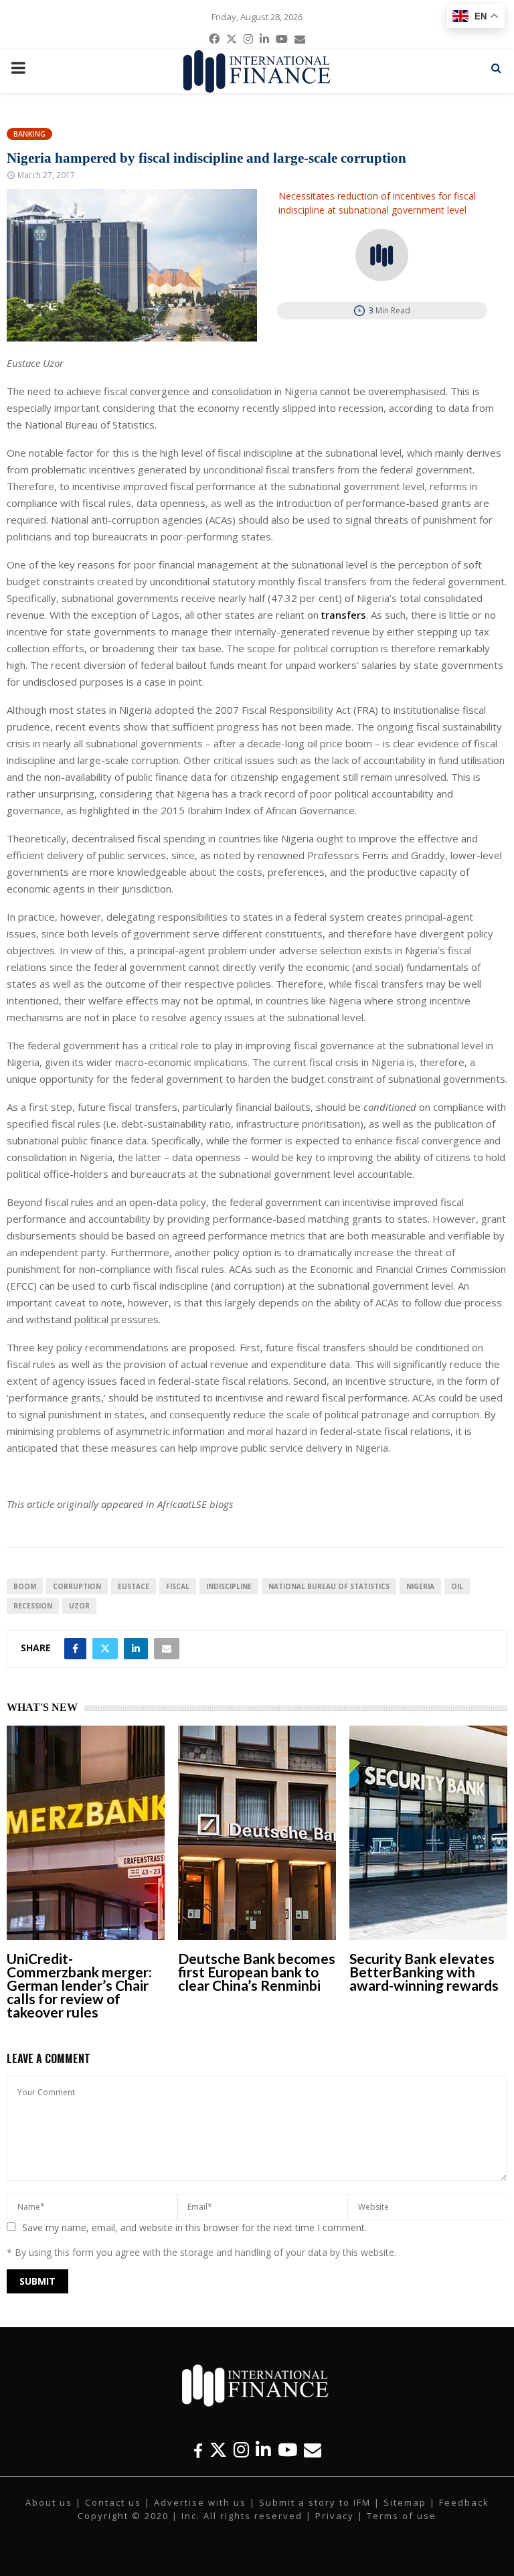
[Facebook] (198, 2450)
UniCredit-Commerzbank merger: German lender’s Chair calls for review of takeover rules (79, 1985)
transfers (344, 615)
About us (49, 2502)
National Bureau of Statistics (329, 1586)
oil (457, 1586)
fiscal (178, 1586)
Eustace (134, 1586)
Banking (29, 134)
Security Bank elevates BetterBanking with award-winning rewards (424, 1972)
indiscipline (229, 1586)
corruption (77, 1586)
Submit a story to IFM (315, 2502)
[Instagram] (241, 2450)
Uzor (79, 1606)
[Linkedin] (263, 2450)
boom (25, 1586)
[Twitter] (218, 2450)
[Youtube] (287, 2450)
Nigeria (420, 1586)
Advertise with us (200, 2502)
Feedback (464, 2502)
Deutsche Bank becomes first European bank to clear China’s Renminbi (257, 1972)
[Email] (313, 2450)
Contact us (113, 2502)
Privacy (335, 2516)
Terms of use (402, 2516)
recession (33, 1606)
